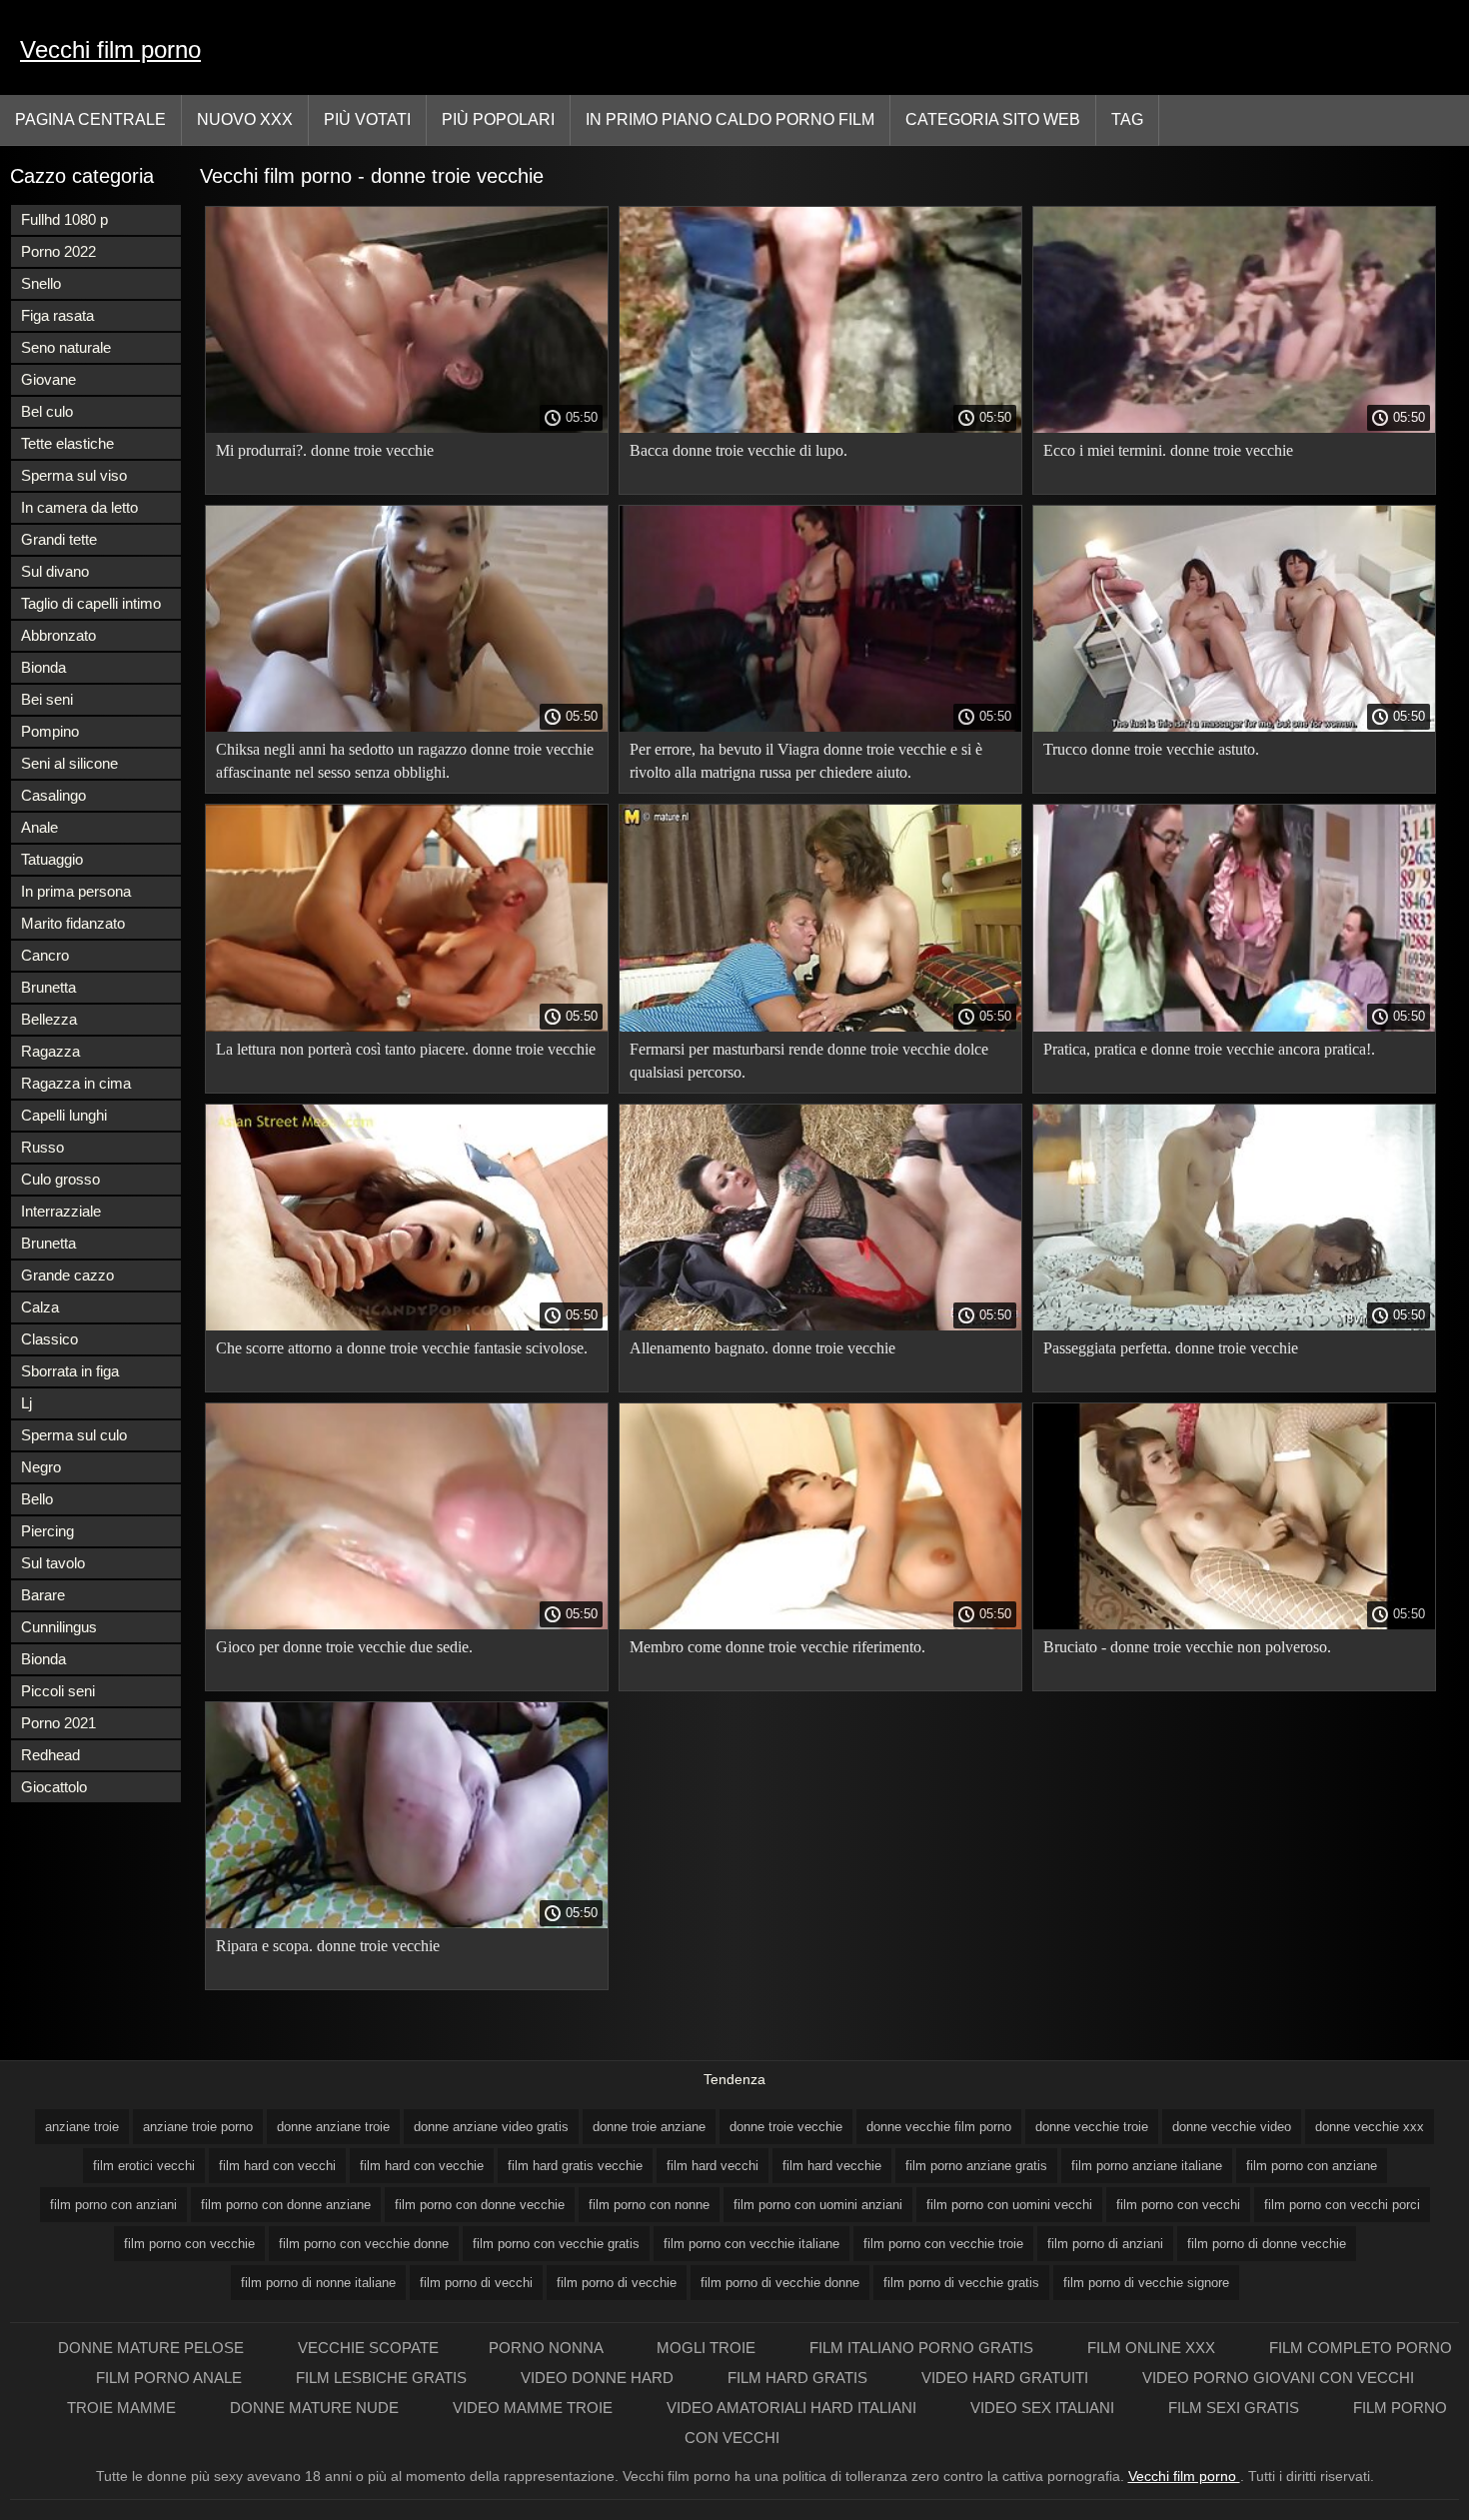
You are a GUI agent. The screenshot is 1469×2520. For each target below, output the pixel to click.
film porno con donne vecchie (480, 2205)
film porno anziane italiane (1147, 2166)
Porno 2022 (58, 251)
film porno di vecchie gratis (961, 2283)
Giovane (48, 379)
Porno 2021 (58, 1723)
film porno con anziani (113, 2205)
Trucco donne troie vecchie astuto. (1151, 749)
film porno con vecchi (1178, 2205)
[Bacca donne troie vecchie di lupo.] (820, 428)
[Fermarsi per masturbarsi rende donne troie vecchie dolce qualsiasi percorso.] (820, 1027)
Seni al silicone (69, 763)
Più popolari (498, 119)
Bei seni (47, 699)
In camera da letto (79, 507)
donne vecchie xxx (1370, 2127)
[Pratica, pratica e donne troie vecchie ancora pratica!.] (1234, 1027)
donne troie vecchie (786, 2127)
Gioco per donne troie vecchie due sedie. (344, 1647)
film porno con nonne (649, 2205)
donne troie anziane (649, 2127)
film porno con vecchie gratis (556, 2244)
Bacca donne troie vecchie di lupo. (738, 450)
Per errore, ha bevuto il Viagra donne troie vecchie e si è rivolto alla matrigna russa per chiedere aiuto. (806, 761)
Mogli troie (708, 2348)
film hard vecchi (713, 2166)
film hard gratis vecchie (575, 2166)
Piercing (47, 1531)
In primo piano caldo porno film (730, 119)
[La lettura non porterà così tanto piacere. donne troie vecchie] (407, 1027)
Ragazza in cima (76, 1083)
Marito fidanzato (73, 923)
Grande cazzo (67, 1275)
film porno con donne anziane (286, 2205)
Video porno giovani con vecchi (1278, 2378)
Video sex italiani (1044, 2408)
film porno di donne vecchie (1267, 2244)
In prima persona (76, 891)
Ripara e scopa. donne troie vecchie (328, 1946)
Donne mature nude (316, 2408)
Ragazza (50, 1051)
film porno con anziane (1312, 2166)
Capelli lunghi (64, 1115)
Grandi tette (59, 539)
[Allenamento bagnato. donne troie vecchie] (820, 1325)
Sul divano (55, 571)
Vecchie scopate (368, 2348)
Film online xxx (1153, 2348)
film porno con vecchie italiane (751, 2244)
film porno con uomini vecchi (1009, 2205)
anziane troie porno (198, 2127)
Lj (26, 1403)
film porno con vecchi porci (1342, 2205)
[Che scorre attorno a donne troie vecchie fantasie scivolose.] (407, 1325)
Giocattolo (54, 1787)
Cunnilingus (59, 1627)
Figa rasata (57, 315)
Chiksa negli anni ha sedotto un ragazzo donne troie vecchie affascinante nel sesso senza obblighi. (405, 761)
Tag (1127, 119)
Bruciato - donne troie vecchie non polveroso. (1187, 1647)
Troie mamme (123, 2408)
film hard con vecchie (422, 2166)
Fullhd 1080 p (64, 219)
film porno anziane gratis (976, 2166)
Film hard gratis (799, 2378)
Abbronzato (58, 635)
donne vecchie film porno (939, 2127)
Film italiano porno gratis (923, 2348)
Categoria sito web (993, 119)
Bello (37, 1499)
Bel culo (47, 411)
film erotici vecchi (144, 2166)
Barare (43, 1595)
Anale (39, 827)
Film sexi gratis (1236, 2408)
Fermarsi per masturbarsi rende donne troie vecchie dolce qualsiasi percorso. (809, 1061)
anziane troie (82, 2127)
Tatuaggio (52, 859)
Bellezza (49, 1019)
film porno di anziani (1105, 2244)
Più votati (367, 119)
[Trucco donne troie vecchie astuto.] (1234, 727)
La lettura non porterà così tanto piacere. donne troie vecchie (406, 1049)
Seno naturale (66, 347)
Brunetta (48, 987)
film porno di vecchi (476, 2283)
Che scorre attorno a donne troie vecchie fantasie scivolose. (402, 1348)
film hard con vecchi (277, 2166)
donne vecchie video (1232, 2127)
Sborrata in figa (70, 1371)
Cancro (45, 955)
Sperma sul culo (74, 1435)
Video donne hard (599, 2378)
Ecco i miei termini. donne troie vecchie (1168, 450)
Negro (41, 1467)
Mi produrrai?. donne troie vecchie (325, 450)
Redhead (50, 1755)
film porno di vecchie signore (1146, 2283)
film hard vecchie (832, 2166)
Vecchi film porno (110, 49)
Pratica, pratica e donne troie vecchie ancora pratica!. (1209, 1049)
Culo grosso (60, 1179)
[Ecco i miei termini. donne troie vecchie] (1234, 428)
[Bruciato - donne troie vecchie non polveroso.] (1234, 1624)
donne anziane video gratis (491, 2127)
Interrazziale (61, 1211)
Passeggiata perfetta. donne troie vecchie (1171, 1348)
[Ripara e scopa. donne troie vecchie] (407, 1923)
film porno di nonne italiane (318, 2283)
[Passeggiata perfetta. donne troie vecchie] (1234, 1325)
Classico (49, 1339)
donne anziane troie (333, 2127)
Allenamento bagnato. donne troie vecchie (762, 1348)
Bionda (43, 667)
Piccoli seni (58, 1691)
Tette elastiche (67, 443)
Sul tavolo (53, 1563)
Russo (42, 1147)
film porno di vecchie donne (780, 2283)
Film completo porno (1361, 2348)
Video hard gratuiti (1007, 2378)
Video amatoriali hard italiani (793, 2408)
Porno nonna (548, 2348)
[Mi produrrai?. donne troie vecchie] (407, 428)
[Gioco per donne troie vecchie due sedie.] (407, 1624)
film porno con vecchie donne (364, 2244)
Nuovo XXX (245, 119)
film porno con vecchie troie (943, 2244)
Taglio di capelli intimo (91, 603)
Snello (41, 283)
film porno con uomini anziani (818, 2205)
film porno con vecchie (189, 2244)
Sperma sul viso (74, 475)
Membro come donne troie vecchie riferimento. (777, 1647)
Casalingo (53, 795)
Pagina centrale (90, 119)
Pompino (50, 731)
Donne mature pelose (153, 2348)
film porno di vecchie (617, 2283)
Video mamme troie (535, 2408)
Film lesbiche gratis (383, 2378)
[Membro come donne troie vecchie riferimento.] (820, 1624)
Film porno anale (171, 2378)
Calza (40, 1307)
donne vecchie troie (1092, 2127)
